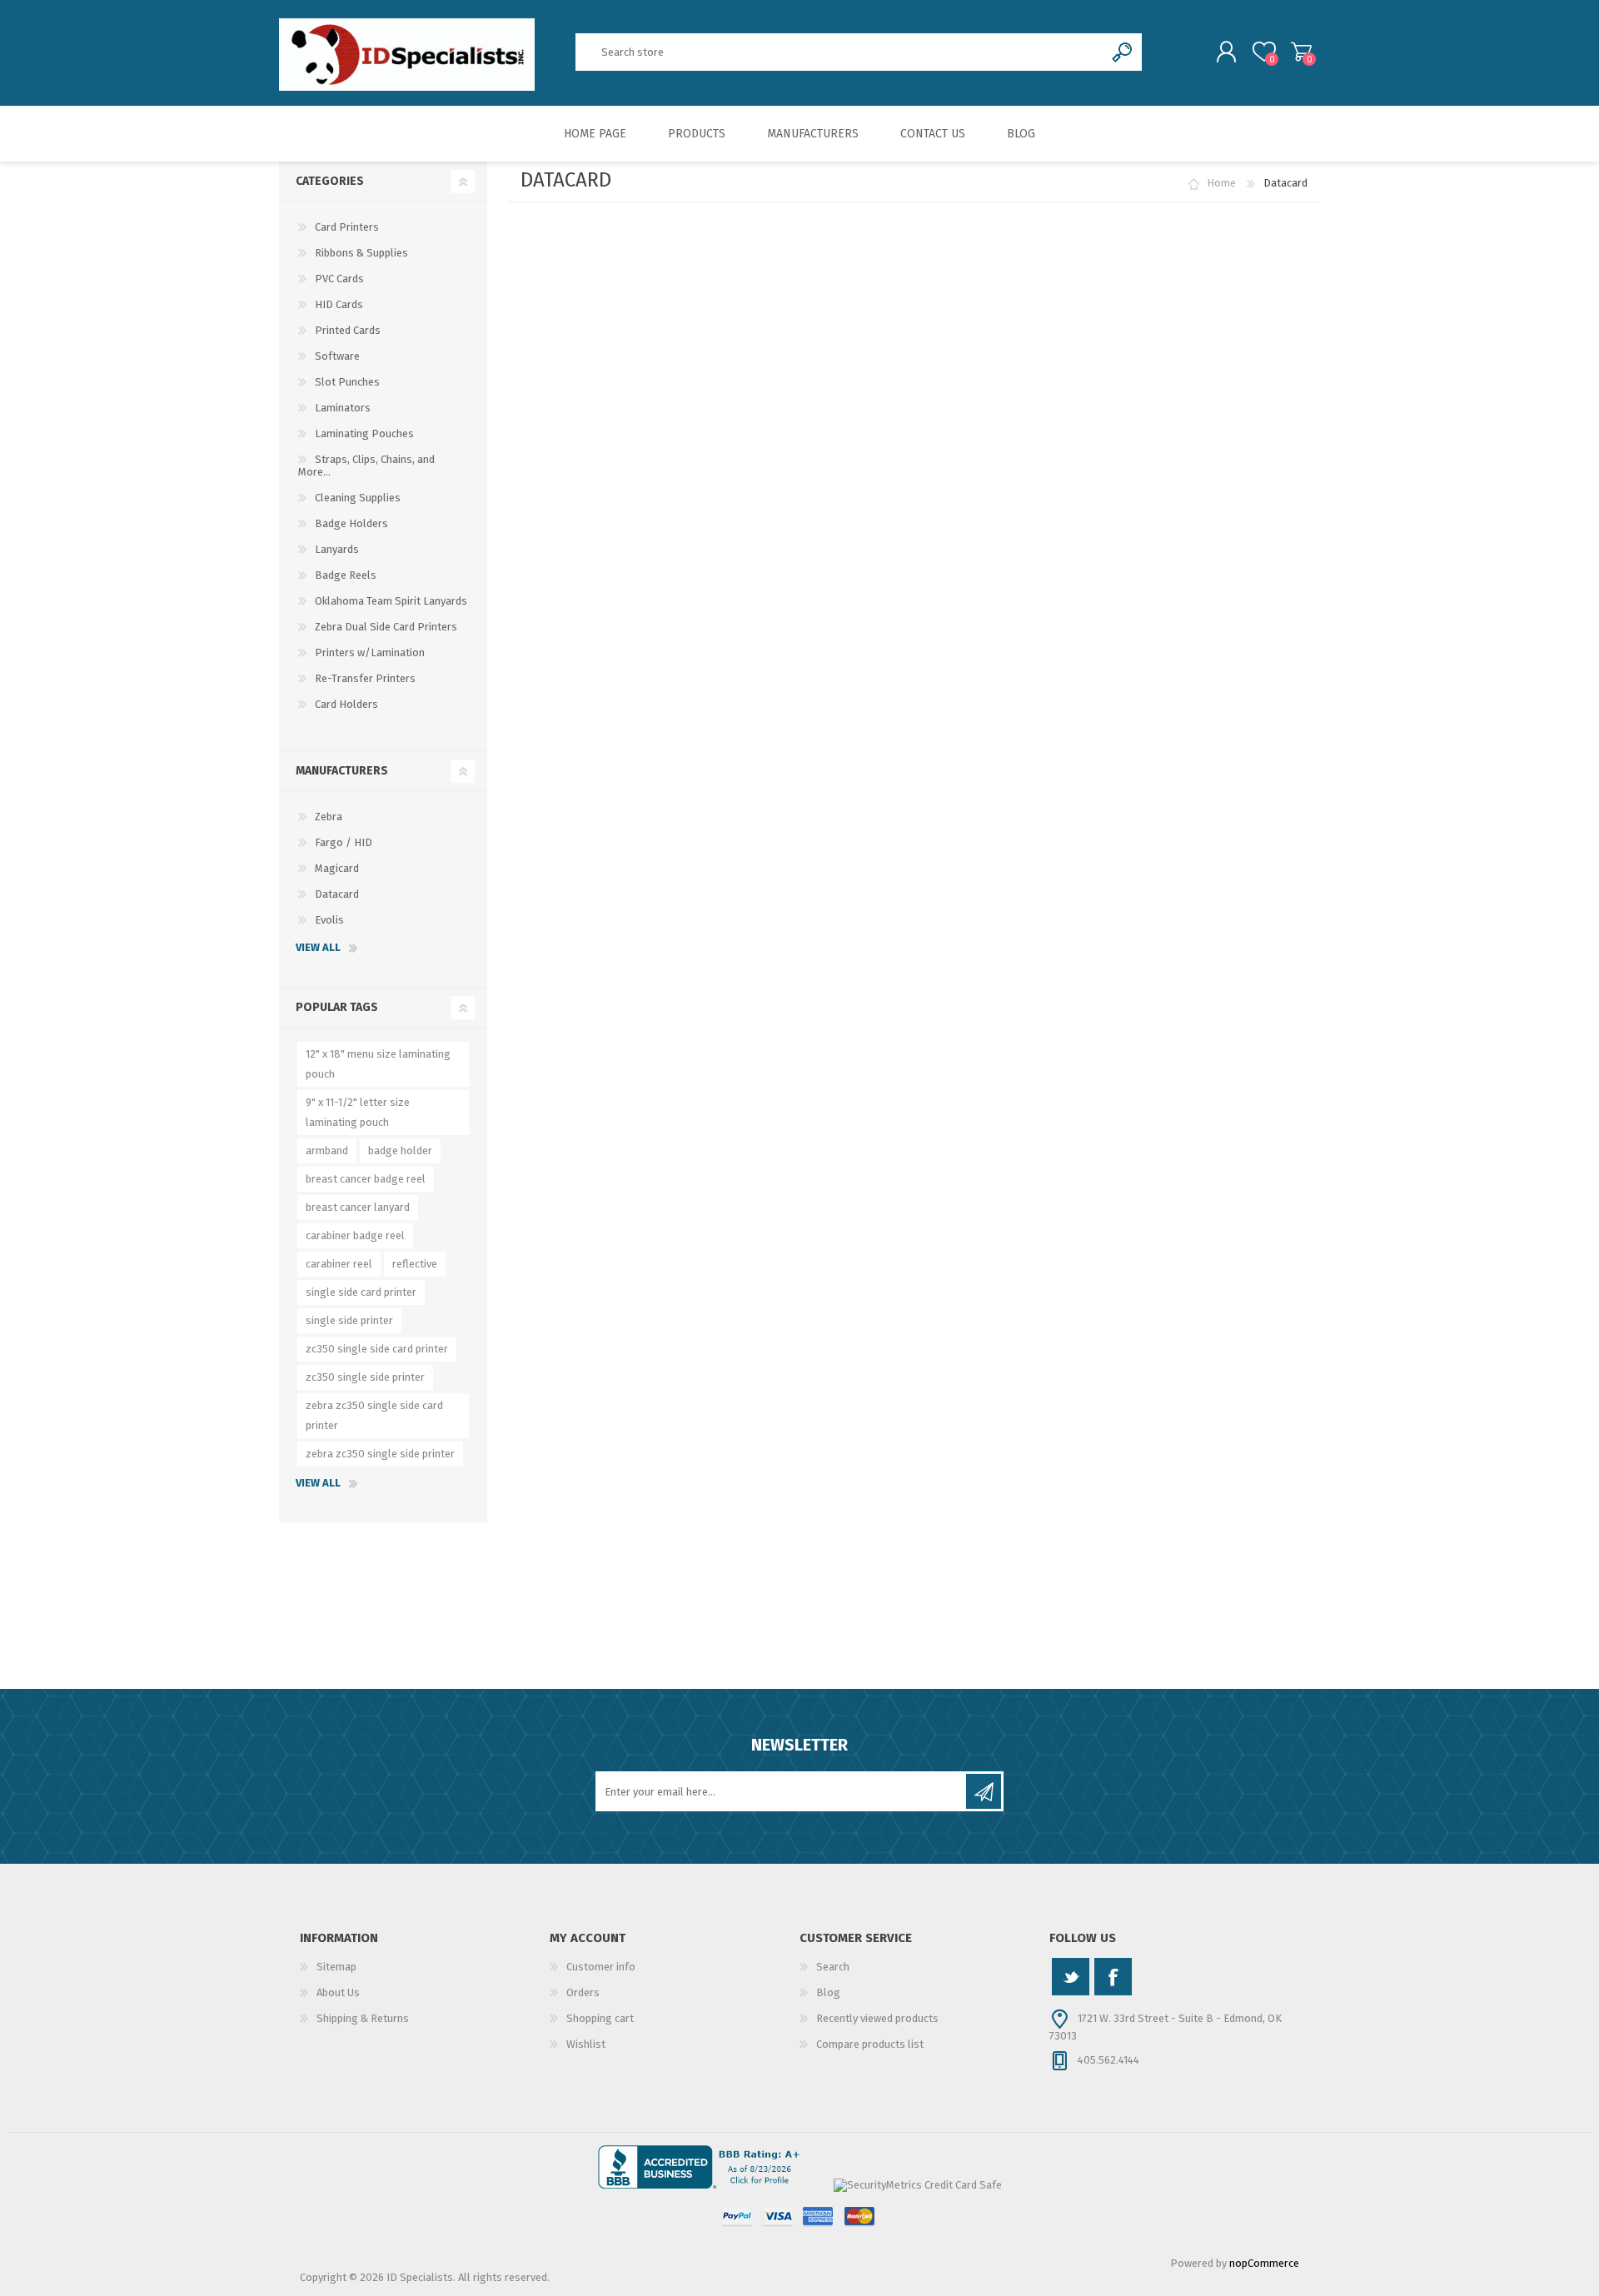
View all (318, 947)
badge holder (400, 1150)
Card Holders (346, 704)
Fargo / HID (344, 842)
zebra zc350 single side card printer (374, 1415)
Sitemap (336, 1967)
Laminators (343, 408)
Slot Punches (347, 382)
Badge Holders (351, 523)
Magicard (337, 868)
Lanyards (337, 549)
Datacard (337, 894)
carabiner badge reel (355, 1235)
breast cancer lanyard (358, 1207)
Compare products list (870, 2044)
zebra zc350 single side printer (380, 1454)
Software (337, 356)
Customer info (601, 1967)
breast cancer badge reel (366, 1179)
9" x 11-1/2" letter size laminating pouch (358, 1112)
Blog (828, 1992)
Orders (583, 1992)
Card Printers (347, 227)
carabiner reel (339, 1264)
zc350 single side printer (365, 1377)
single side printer (349, 1320)
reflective (415, 1264)
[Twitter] (1071, 1977)
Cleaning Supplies (358, 498)
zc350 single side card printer (377, 1349)
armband (327, 1150)
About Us (338, 1992)
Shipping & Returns (363, 2018)
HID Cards (339, 304)
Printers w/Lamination (370, 652)
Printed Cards (348, 330)
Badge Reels (346, 575)
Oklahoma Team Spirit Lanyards (391, 601)
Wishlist (586, 2044)
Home (1221, 183)
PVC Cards (339, 279)
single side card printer (361, 1292)
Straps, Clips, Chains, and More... (366, 466)
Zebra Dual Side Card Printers (386, 627)
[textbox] (840, 52)
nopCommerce (1264, 2263)
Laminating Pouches (364, 433)
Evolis (329, 920)
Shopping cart (1301, 52)
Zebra (329, 817)
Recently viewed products (877, 2018)
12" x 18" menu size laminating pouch (378, 1064)
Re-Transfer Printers (365, 678)
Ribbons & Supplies (361, 253)
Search (833, 1967)
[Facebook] (1113, 1977)
